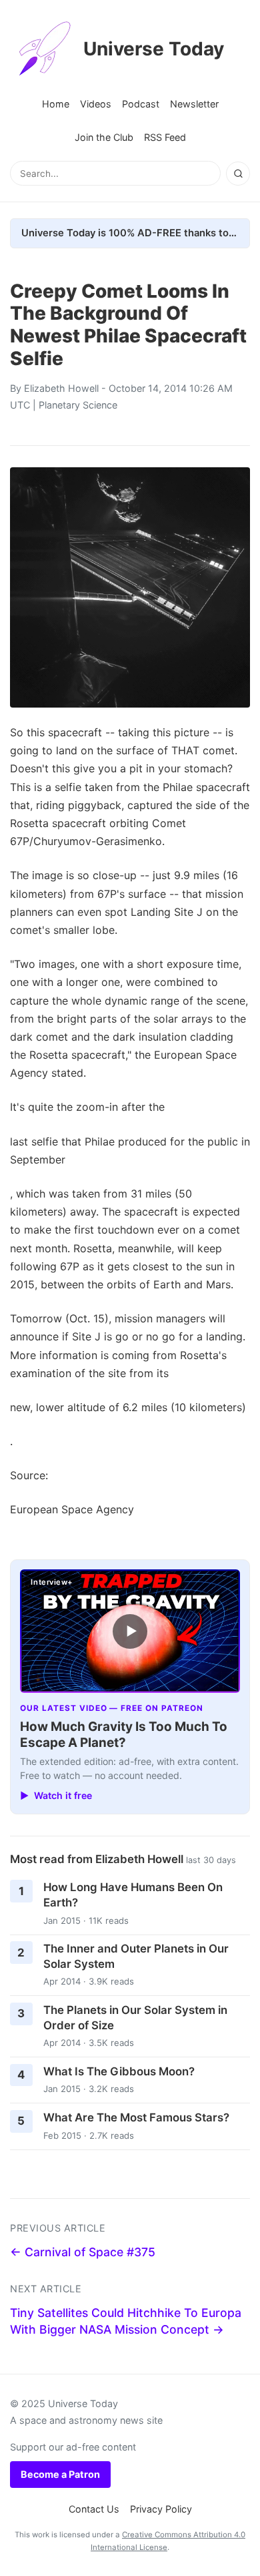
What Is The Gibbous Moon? (119, 2071)
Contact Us (94, 2509)
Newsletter (194, 104)
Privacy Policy (161, 2509)
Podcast (141, 104)
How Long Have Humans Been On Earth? (133, 1895)
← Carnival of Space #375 (83, 2252)
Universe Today (154, 49)
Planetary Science (78, 405)
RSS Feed (165, 137)
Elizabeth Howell (61, 388)
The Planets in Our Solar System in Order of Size (135, 2018)
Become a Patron (60, 2474)
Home (56, 104)
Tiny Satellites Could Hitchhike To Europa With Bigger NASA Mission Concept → (126, 2321)
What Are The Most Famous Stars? (136, 2117)
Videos (96, 104)
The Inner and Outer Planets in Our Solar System (136, 1956)
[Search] (238, 174)
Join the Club (104, 137)
